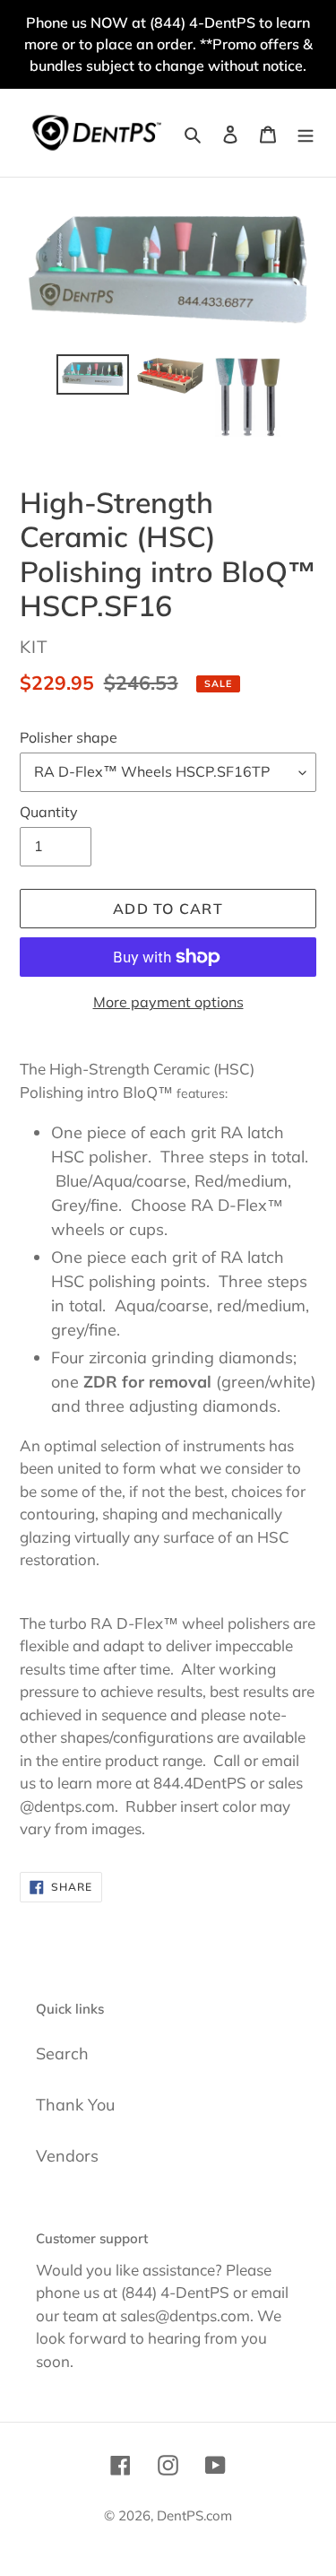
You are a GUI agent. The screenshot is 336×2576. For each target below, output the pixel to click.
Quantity (49, 812)
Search (62, 2054)
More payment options (168, 1002)
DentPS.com (194, 2515)
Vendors (67, 2156)
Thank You (75, 2105)
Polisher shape (69, 737)
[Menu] (306, 132)
